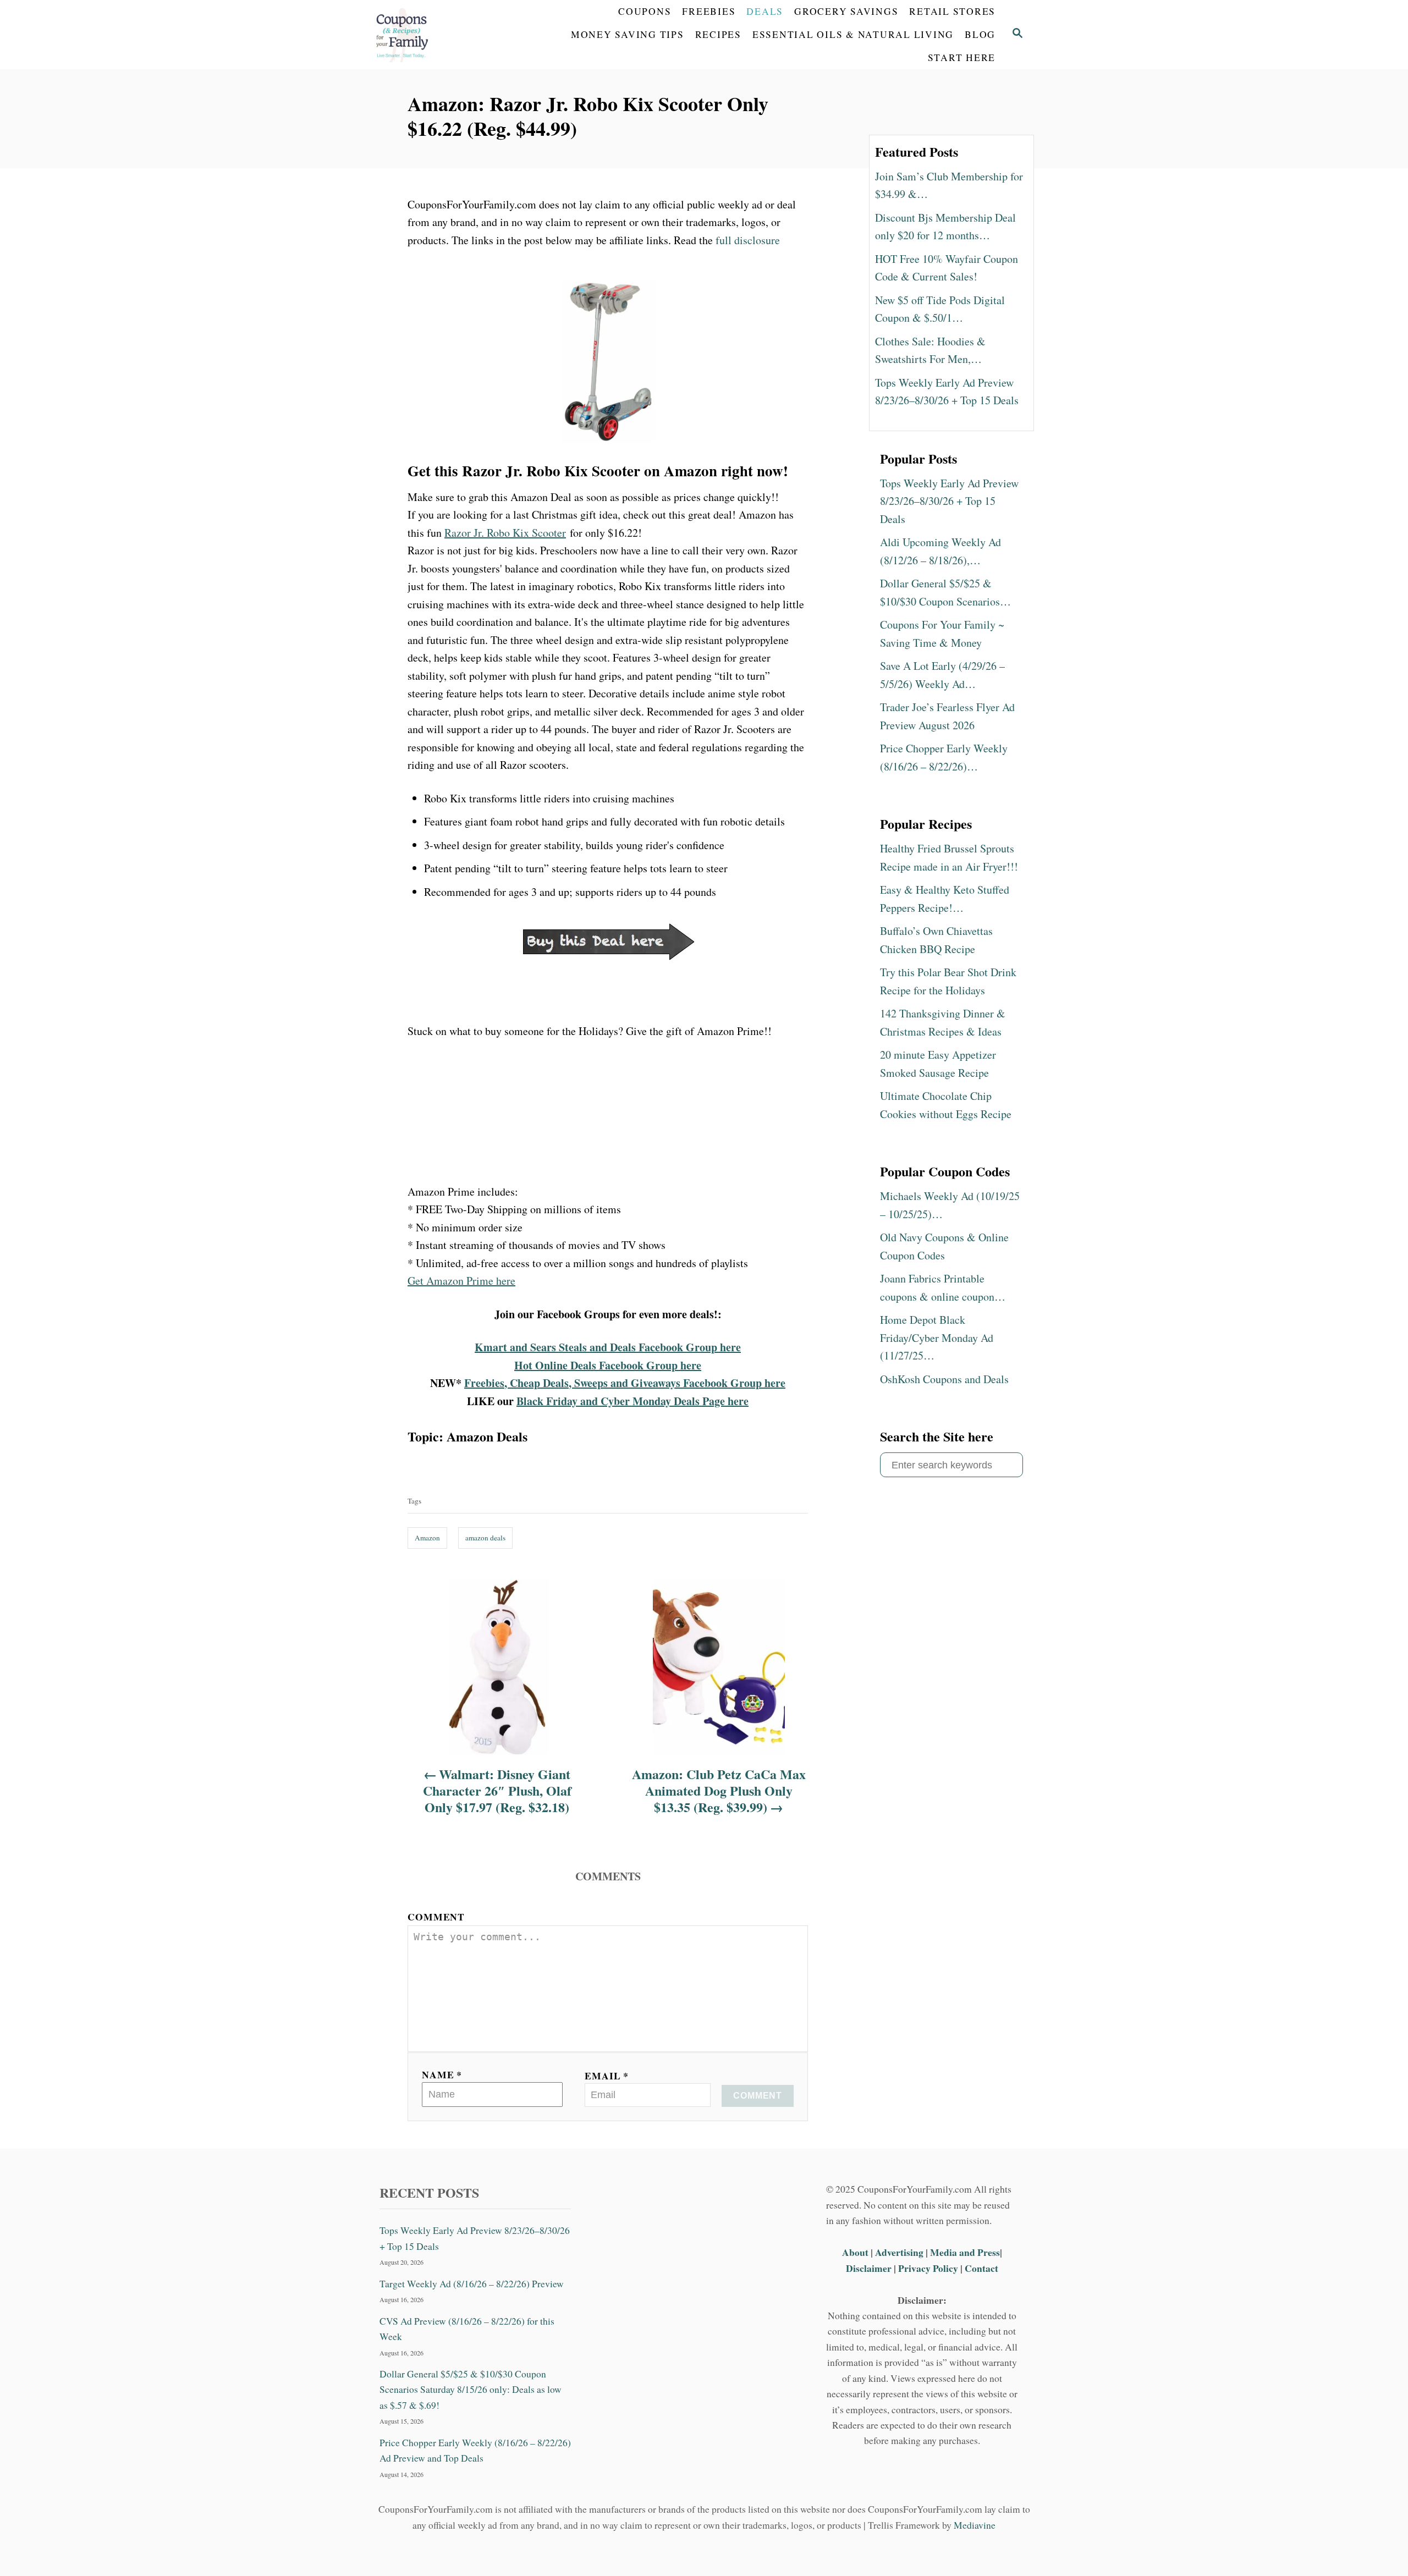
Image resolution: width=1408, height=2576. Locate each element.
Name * (442, 2074)
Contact (981, 2268)
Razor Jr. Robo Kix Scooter (505, 533)
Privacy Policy (928, 2268)
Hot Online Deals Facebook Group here (608, 1365)
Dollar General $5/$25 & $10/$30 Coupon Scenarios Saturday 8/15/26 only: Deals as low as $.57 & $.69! (471, 2390)
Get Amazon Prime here (461, 1281)
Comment (436, 1917)
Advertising (899, 2252)
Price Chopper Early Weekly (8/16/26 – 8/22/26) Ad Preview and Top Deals (475, 2450)
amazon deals (485, 1538)
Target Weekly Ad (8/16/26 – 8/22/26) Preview (472, 2284)
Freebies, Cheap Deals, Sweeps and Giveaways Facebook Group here (625, 1383)
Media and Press (965, 2252)
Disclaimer (869, 2268)
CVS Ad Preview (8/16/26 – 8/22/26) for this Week (467, 2329)
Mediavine (975, 2525)
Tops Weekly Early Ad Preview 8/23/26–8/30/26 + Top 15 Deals (475, 2238)
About (856, 2252)
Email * (607, 2076)
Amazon (427, 1538)
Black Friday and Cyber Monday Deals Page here (632, 1401)
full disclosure (748, 240)
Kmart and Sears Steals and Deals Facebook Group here (608, 1347)
